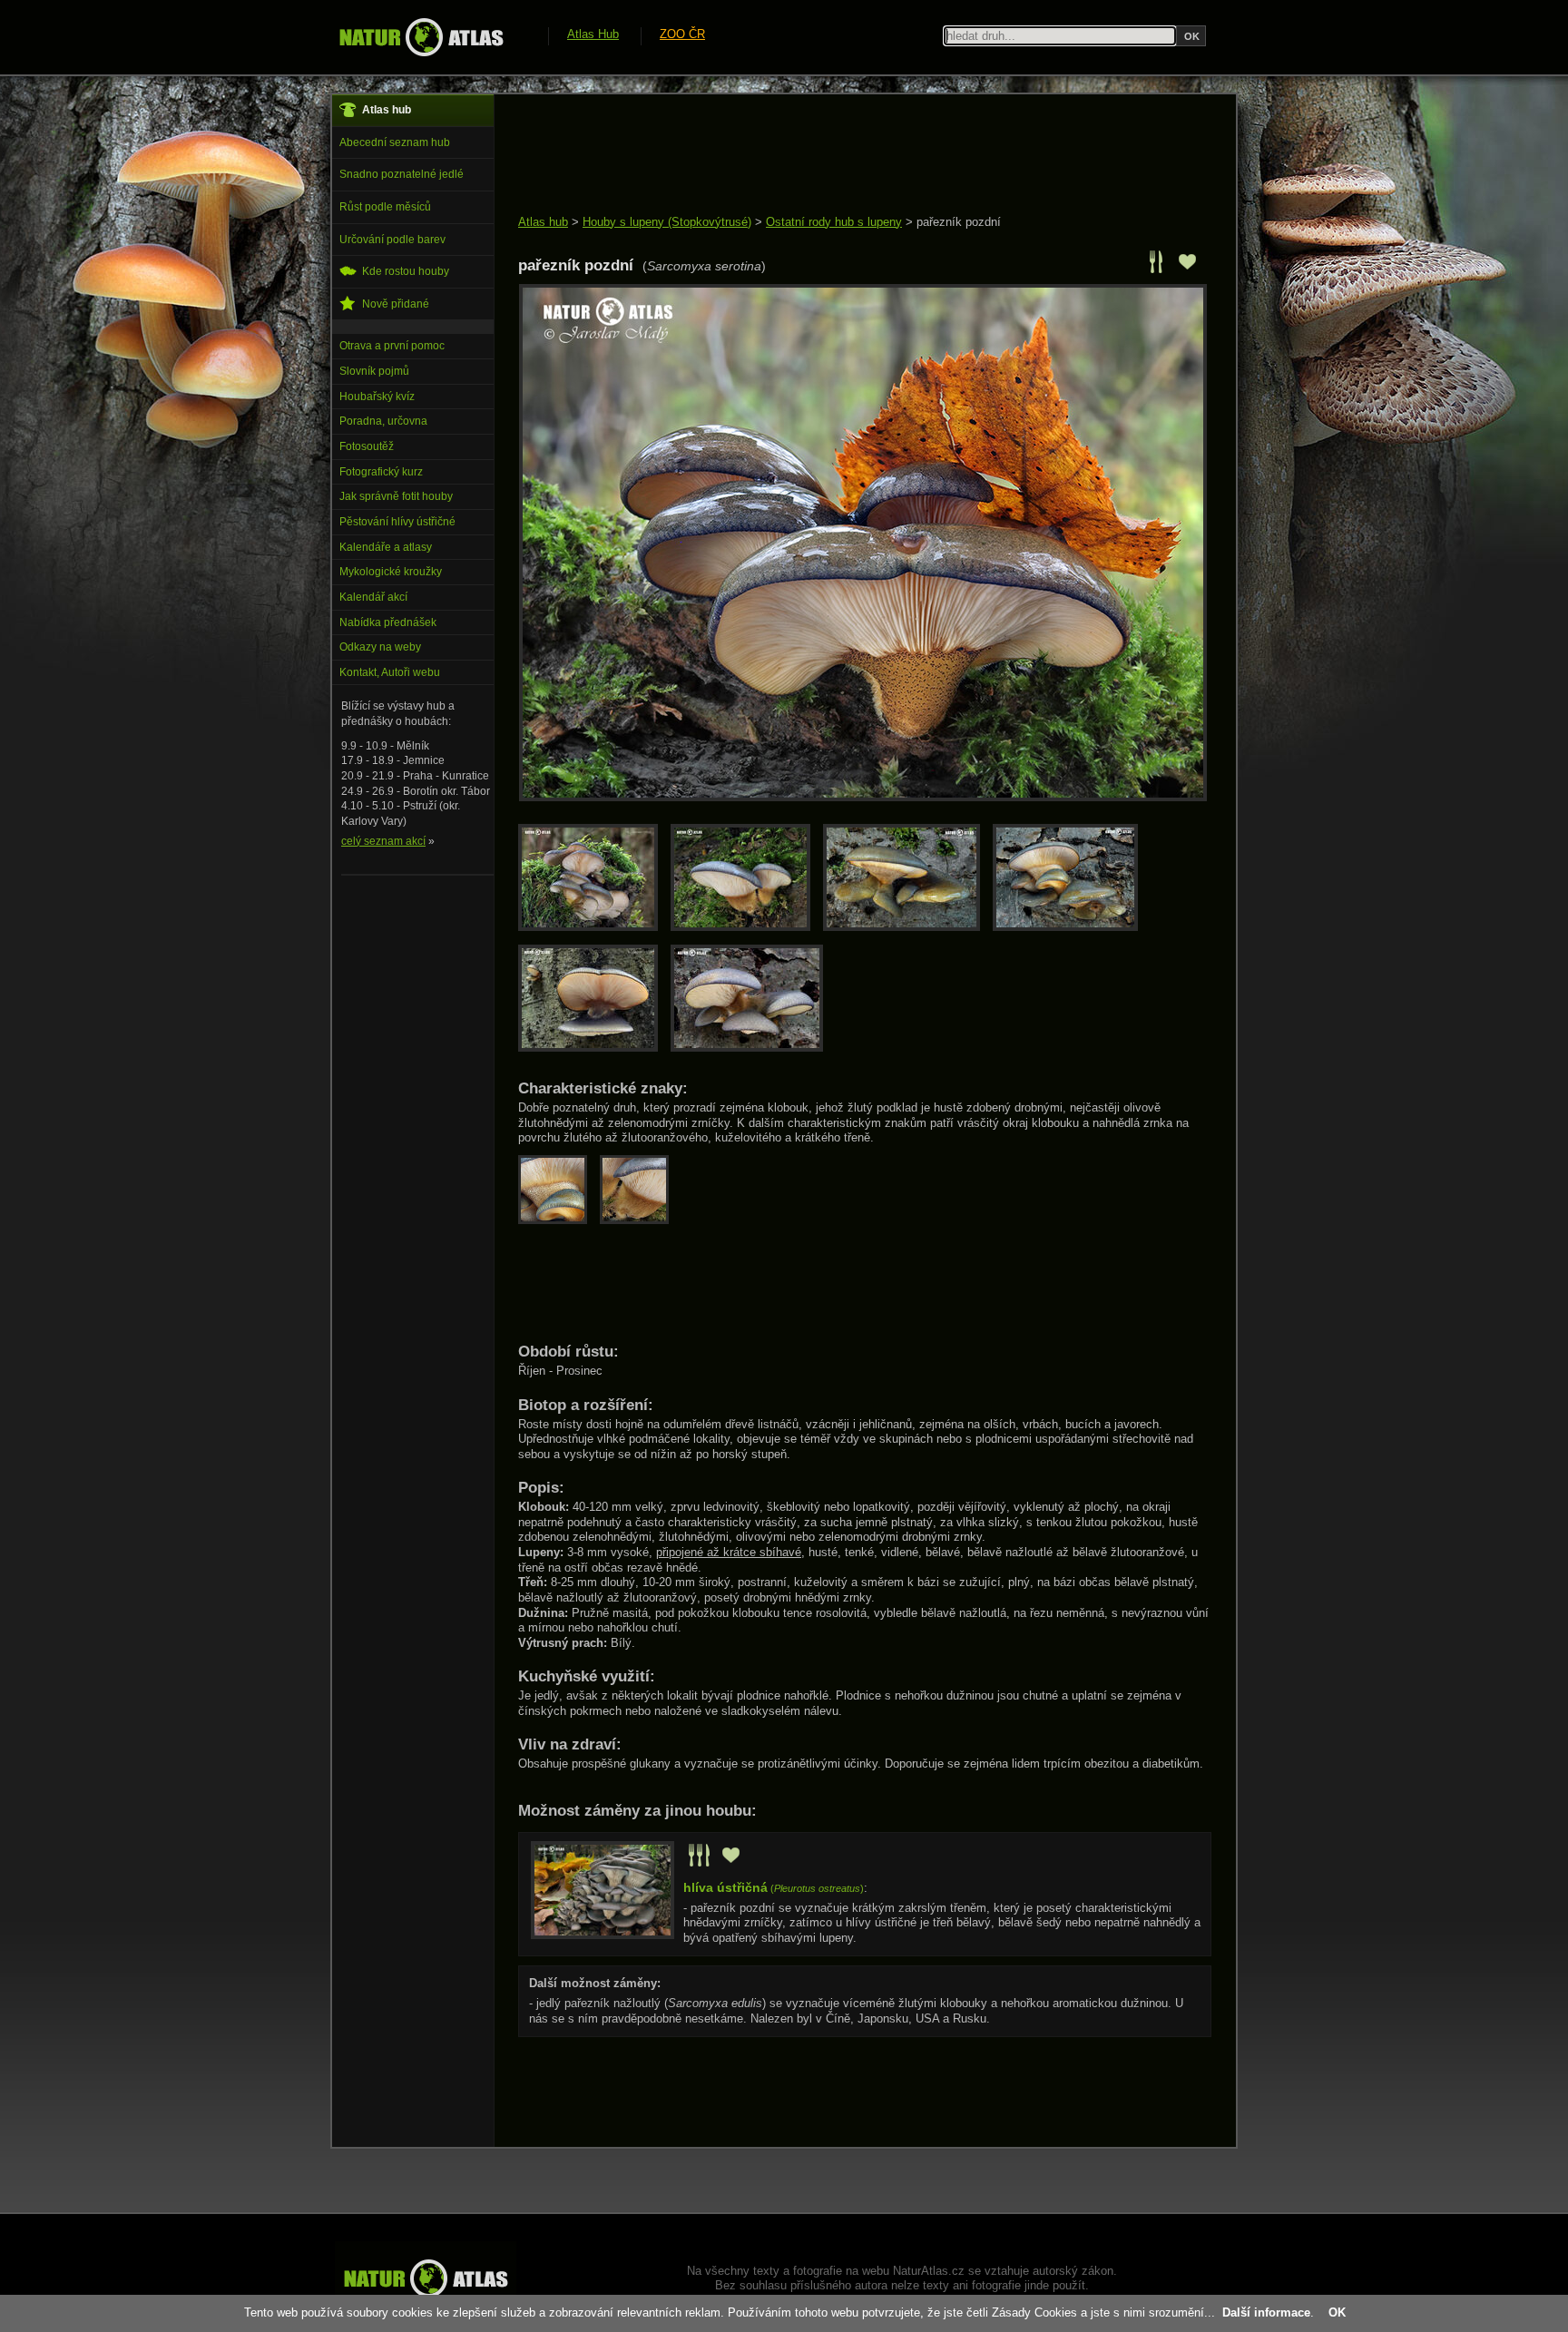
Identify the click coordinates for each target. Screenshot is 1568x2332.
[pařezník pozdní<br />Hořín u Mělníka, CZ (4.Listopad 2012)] (863, 797)
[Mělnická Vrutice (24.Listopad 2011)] (751, 1048)
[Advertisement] (848, 156)
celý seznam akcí (383, 841)
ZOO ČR (682, 34)
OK (1337, 2312)
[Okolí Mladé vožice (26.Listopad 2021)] (594, 927)
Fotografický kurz (381, 472)
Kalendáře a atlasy (386, 547)
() (774, 1888)
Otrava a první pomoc (392, 346)
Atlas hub (543, 222)
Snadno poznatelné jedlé (402, 174)
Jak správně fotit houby (396, 496)
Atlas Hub (593, 34)
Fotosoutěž (367, 446)
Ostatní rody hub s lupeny (834, 222)
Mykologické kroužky (391, 572)
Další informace (1266, 2312)
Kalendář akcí (373, 597)
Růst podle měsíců (385, 207)
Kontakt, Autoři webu (390, 672)
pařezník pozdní (959, 222)
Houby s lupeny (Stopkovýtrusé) (667, 222)
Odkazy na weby (380, 647)
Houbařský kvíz (377, 397)
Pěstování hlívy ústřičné (397, 522)
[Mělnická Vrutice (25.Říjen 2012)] (594, 1048)
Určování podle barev (392, 240)
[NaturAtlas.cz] (421, 37)
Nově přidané (396, 304)
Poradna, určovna (383, 421)
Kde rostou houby (406, 271)
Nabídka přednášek (388, 622)
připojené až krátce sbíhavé (729, 1552)
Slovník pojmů (374, 371)
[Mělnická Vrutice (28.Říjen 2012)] (908, 927)
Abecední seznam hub (395, 142)
